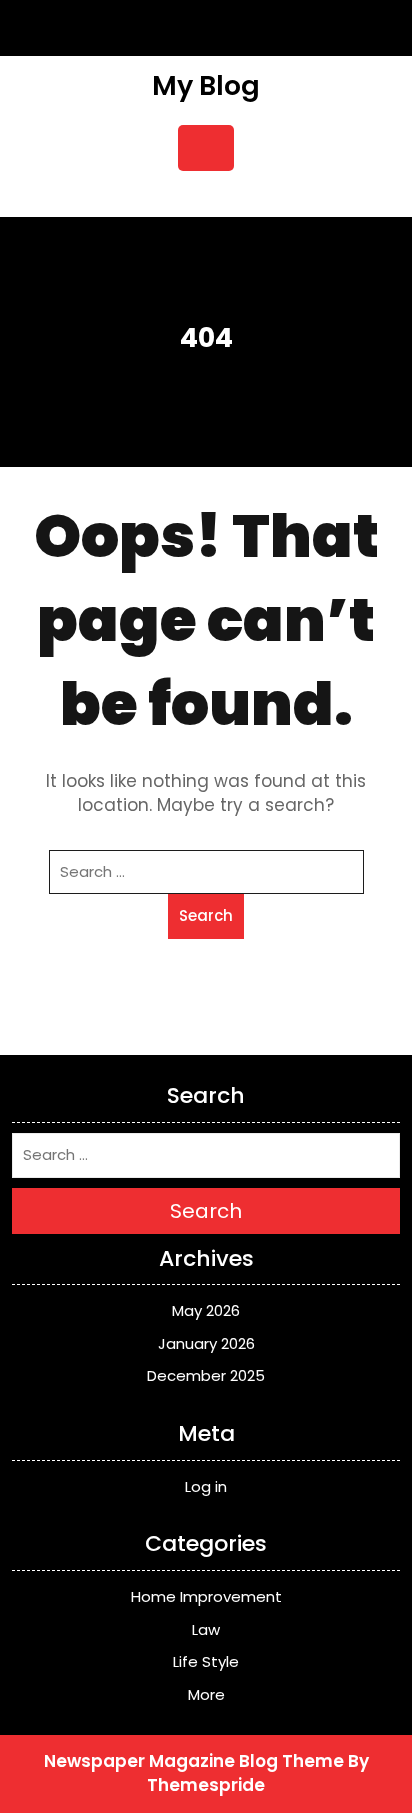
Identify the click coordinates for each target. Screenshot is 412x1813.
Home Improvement (206, 1596)
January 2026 (206, 1343)
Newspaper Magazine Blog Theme (194, 1761)
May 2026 (206, 1310)
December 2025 (206, 1375)
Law (206, 1629)
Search (206, 915)
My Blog (206, 85)
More (206, 1694)
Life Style (206, 1661)
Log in (206, 1486)
